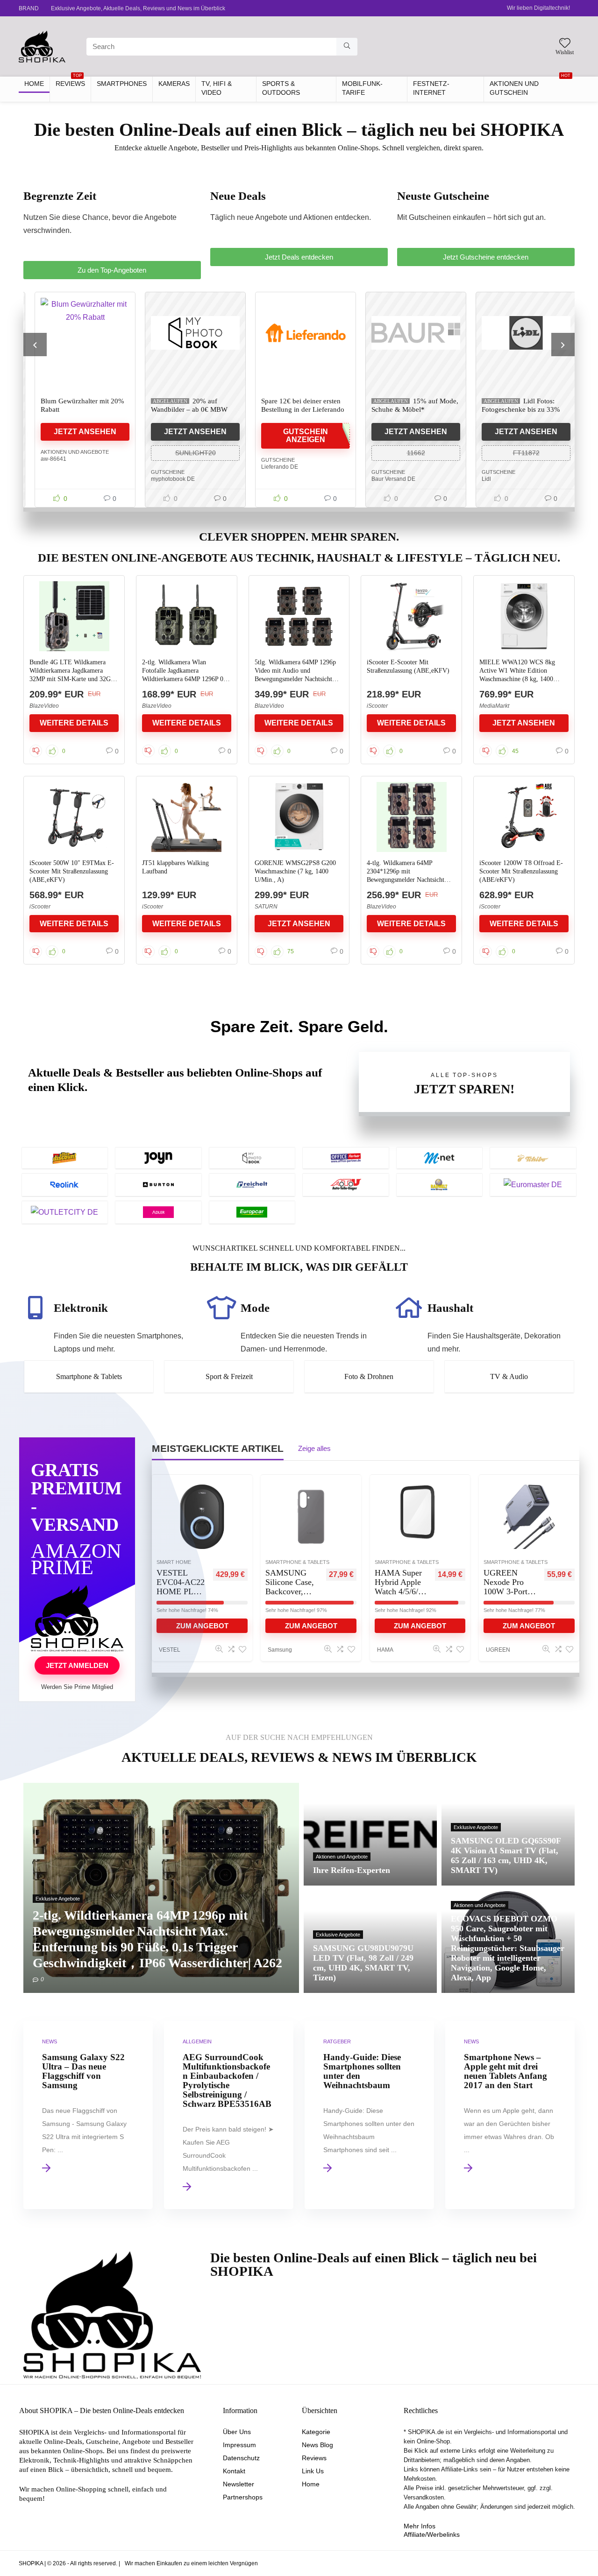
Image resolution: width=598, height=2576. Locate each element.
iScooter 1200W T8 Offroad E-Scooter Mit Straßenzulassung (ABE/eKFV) (521, 871)
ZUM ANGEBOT (311, 1626)
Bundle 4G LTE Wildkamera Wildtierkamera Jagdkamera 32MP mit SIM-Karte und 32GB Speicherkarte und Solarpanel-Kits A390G (72, 679)
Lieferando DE (273, 467)
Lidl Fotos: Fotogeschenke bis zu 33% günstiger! (514, 409)
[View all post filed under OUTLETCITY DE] (65, 1212)
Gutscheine (161, 472)
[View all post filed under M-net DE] (440, 1158)
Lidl (480, 479)
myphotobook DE (166, 479)
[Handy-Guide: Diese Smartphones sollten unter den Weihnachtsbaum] (369, 2115)
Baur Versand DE (387, 479)
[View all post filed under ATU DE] (346, 1185)
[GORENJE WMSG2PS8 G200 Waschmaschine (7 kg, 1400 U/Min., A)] (299, 817)
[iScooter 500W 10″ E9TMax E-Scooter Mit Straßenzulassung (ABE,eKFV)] (74, 817)
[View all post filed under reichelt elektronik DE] (252, 1185)
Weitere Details (74, 723)
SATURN (266, 907)
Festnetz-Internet (431, 88)
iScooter (377, 706)
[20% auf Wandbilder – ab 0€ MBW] (189, 333)
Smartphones (122, 84)
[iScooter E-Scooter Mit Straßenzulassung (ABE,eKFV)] (411, 616)
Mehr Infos (420, 2526)
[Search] (347, 47)
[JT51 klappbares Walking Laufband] (187, 817)
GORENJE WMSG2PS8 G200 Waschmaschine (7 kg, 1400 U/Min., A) (295, 871)
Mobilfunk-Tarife (362, 88)
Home (311, 2484)
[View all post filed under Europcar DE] (252, 1212)
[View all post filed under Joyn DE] (158, 1158)
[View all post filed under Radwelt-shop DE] (440, 1185)
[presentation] (35, 345)
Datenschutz (241, 2458)
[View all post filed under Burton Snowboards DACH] (158, 1185)
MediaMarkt (494, 706)
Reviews (314, 2458)
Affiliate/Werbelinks (432, 2534)
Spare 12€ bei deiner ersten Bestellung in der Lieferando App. (296, 409)
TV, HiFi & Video (217, 88)
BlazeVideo (44, 706)
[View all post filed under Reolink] (65, 1185)
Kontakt (234, 2471)
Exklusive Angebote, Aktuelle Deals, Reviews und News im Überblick (138, 8)
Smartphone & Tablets (297, 1562)
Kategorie (316, 2432)
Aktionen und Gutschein (530, 86)
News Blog (317, 2445)
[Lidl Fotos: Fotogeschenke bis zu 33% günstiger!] (520, 333)
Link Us (313, 2471)
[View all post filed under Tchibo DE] (533, 1158)
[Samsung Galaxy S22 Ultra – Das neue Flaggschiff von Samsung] (88, 2115)
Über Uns (237, 2432)
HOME (34, 84)
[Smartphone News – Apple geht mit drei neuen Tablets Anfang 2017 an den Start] (510, 2115)
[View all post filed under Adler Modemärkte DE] (158, 1212)
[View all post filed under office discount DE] (65, 1158)
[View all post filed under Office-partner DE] (346, 1158)
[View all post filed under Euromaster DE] (533, 1185)
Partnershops (243, 2497)
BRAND (29, 8)
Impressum (239, 2445)
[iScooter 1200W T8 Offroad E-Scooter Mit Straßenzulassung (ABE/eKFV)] (524, 817)
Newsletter (238, 2484)
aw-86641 (47, 459)
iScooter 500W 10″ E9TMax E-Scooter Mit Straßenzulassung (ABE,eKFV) (72, 871)
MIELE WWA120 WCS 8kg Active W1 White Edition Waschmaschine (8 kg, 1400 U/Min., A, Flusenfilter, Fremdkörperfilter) (517, 679)
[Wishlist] (565, 44)
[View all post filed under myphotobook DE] (252, 1158)
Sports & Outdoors (281, 88)
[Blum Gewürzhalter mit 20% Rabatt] (78, 333)
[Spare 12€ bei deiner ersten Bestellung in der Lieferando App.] (299, 333)
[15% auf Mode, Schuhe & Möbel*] (409, 333)
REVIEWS (70, 82)
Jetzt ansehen (78, 432)
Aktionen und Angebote (68, 452)
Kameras (174, 84)
